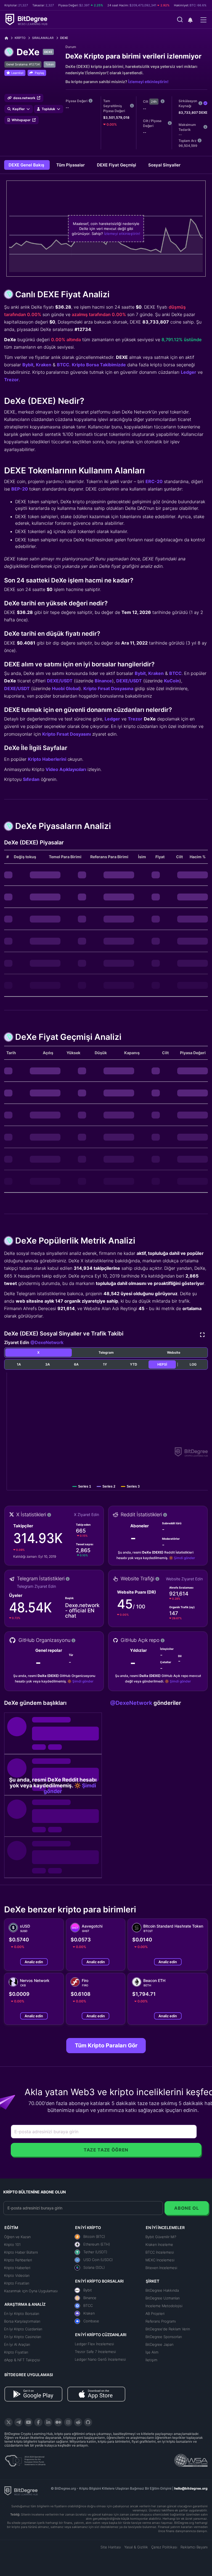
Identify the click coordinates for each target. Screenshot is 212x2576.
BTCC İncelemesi (160, 2252)
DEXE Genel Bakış (27, 165)
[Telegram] (18, 2422)
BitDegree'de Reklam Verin (168, 2329)
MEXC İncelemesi (160, 2260)
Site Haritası (111, 2547)
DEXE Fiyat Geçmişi (117, 165)
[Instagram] (68, 2422)
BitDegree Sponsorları (164, 2337)
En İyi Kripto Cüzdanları (23, 2329)
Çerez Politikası (164, 2547)
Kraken (44, 365)
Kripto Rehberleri (18, 2260)
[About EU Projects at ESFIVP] (25, 2459)
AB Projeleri (155, 2313)
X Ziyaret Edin (87, 1514)
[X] (9, 2422)
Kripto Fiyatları (16, 2352)
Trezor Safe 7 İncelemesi (95, 2352)
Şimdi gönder (185, 1558)
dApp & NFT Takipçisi (22, 2360)
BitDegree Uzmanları (163, 2298)
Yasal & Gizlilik (136, 2547)
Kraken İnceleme (159, 2244)
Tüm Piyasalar (71, 165)
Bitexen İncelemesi (161, 2268)
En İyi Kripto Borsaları (22, 2313)
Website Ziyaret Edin (184, 1579)
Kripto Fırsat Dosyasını (67, 734)
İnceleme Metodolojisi (164, 2306)
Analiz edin (34, 1962)
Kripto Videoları (17, 2275)
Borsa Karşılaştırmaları (22, 2321)
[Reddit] (78, 2422)
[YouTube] (28, 2422)
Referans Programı (161, 2321)
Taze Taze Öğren (106, 2150)
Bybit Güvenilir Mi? (161, 2237)
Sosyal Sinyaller (164, 165)
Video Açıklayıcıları (66, 769)
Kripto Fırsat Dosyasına (108, 688)
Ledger (189, 372)
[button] (190, 20)
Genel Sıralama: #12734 (23, 64)
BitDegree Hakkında (162, 2290)
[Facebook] (38, 2422)
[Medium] (58, 2422)
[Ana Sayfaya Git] (8, 38)
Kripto (20, 38)
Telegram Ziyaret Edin (36, 1586)
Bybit (28, 365)
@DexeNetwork (47, 1342)
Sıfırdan (31, 779)
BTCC (63, 365)
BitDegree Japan (159, 2344)
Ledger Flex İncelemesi (94, 2344)
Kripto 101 (12, 2244)
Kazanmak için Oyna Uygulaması (31, 2291)
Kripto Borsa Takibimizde (99, 365)
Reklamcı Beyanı (194, 2547)
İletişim (151, 2360)
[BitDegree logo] (21, 2490)
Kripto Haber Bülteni (21, 2252)
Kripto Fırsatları (17, 2283)
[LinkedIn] (48, 2422)
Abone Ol (186, 2208)
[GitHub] (88, 2422)
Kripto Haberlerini (47, 759)
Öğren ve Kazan (17, 2237)
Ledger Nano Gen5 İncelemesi (100, 2359)
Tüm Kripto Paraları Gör (106, 2045)
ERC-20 (154, 481)
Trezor (11, 380)
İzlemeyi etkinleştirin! (148, 82)
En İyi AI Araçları (17, 2344)
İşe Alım (152, 2352)
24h (154, 102)
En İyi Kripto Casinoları (23, 2337)
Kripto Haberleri (17, 2268)
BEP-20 (20, 489)
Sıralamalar (43, 38)
